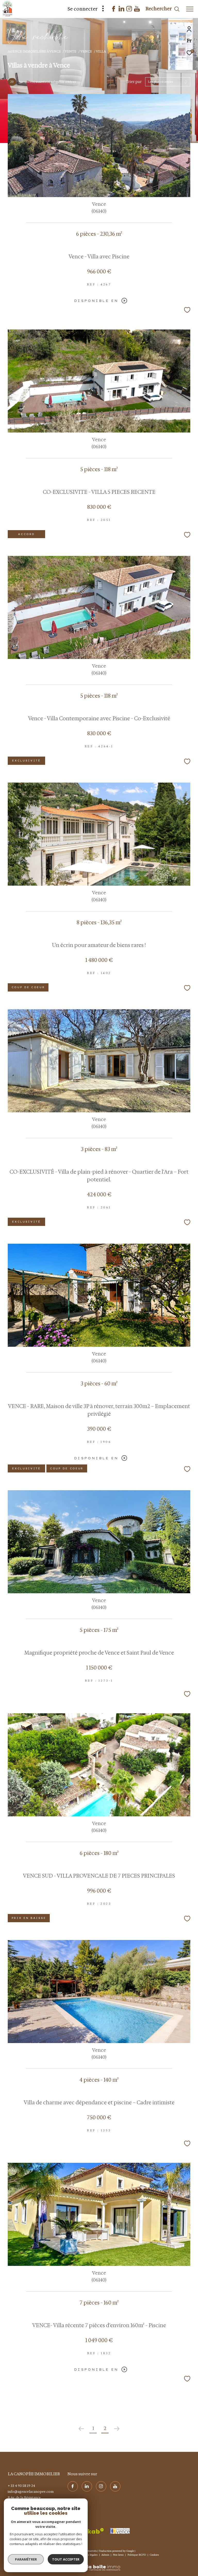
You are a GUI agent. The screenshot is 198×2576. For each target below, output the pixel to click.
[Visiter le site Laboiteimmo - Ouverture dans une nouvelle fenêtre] (99, 2564)
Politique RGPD (137, 2555)
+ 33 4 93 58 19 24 (21, 2486)
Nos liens (119, 2555)
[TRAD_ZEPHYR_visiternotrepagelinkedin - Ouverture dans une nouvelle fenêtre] (121, 10)
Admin (106, 2555)
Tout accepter (66, 2559)
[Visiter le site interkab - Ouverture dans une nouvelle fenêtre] (88, 2531)
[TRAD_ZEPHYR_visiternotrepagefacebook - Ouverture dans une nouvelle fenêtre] (114, 10)
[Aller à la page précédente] (81, 2429)
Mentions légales (88, 2555)
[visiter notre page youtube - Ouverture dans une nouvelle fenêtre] (137, 10)
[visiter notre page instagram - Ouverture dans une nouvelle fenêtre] (129, 10)
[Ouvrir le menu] (190, 9)
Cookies (154, 2555)
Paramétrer (26, 2559)
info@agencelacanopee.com (31, 2492)
